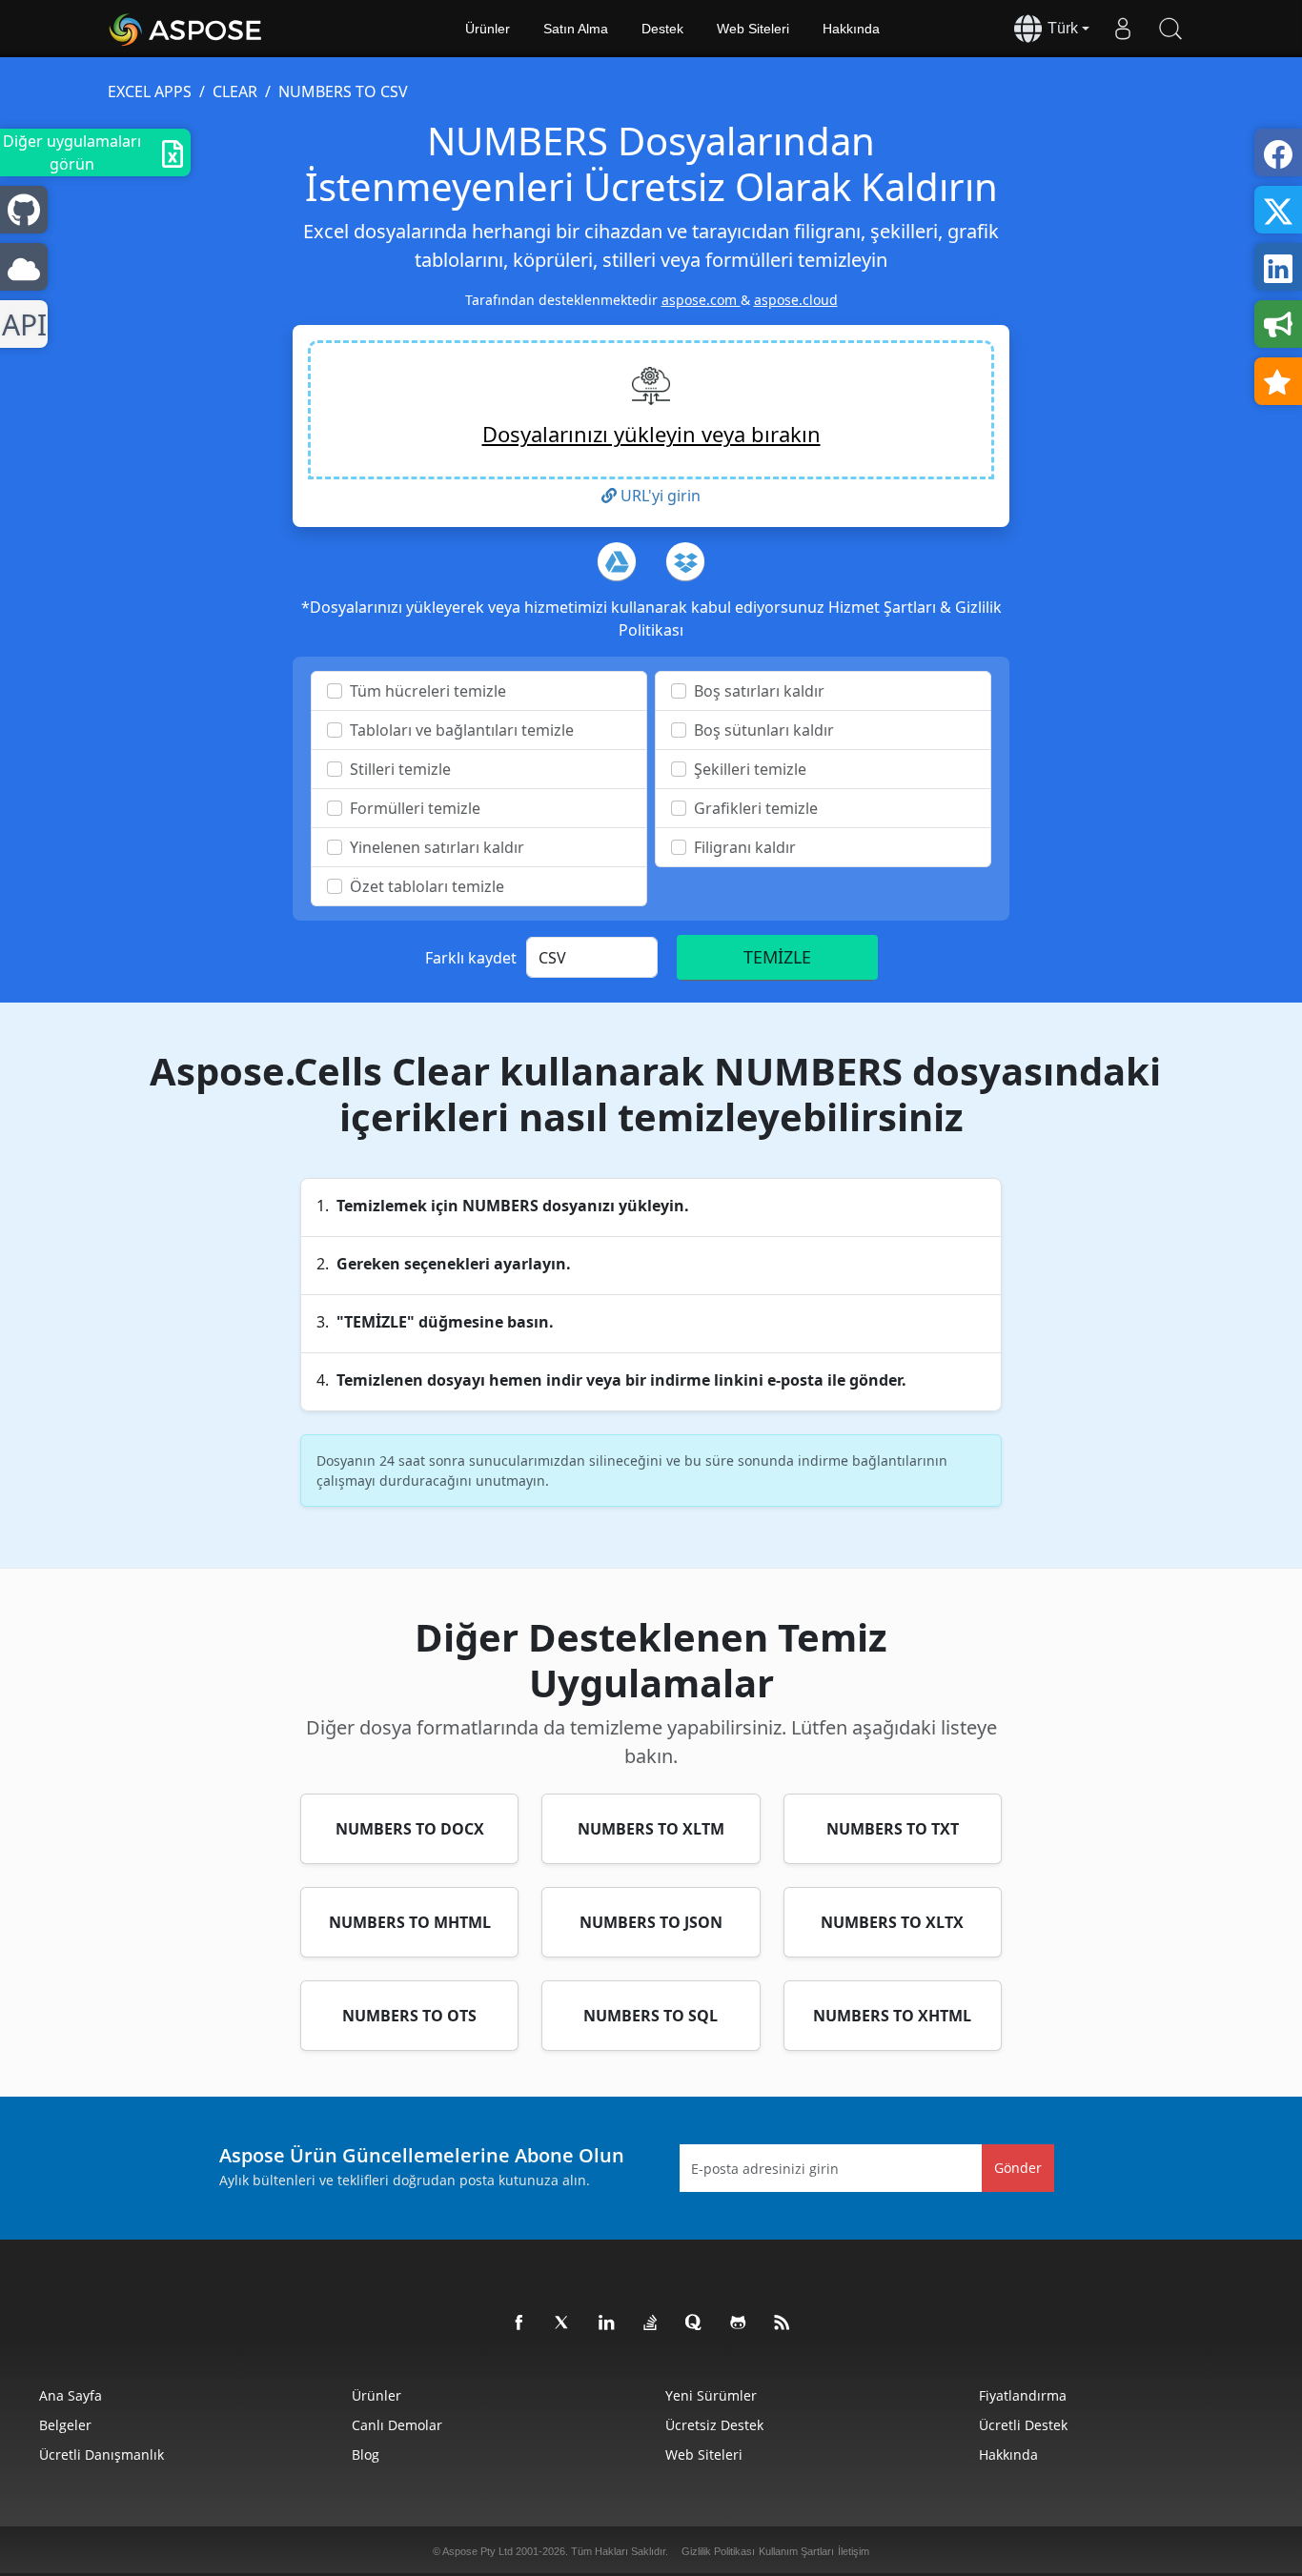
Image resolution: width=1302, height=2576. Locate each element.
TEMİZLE (777, 957)
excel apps (150, 91)
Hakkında (851, 29)
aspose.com (701, 300)
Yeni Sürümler (711, 2395)
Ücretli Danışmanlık (102, 2454)
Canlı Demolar (397, 2425)
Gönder (1018, 2168)
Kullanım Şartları (796, 2551)
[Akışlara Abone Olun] (783, 2323)
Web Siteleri (753, 29)
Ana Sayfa (71, 2395)
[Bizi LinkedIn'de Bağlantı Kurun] (607, 2323)
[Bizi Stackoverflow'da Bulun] (651, 2323)
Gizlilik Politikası (718, 2551)
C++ (20, 325)
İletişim (854, 2551)
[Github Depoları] (739, 2323)
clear (235, 91)
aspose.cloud (796, 300)
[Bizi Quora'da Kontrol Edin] (695, 2323)
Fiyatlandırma (1023, 2395)
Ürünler (488, 29)
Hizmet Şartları (884, 607)
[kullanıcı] (1123, 29)
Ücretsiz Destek (714, 2425)
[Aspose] (186, 29)
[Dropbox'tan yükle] (685, 561)
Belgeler (65, 2425)
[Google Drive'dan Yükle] (617, 561)
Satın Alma (576, 29)
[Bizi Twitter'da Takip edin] (563, 2323)
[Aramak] (1170, 29)
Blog (366, 2454)
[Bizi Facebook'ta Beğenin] (519, 2323)
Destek (662, 29)
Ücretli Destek (1023, 2425)
